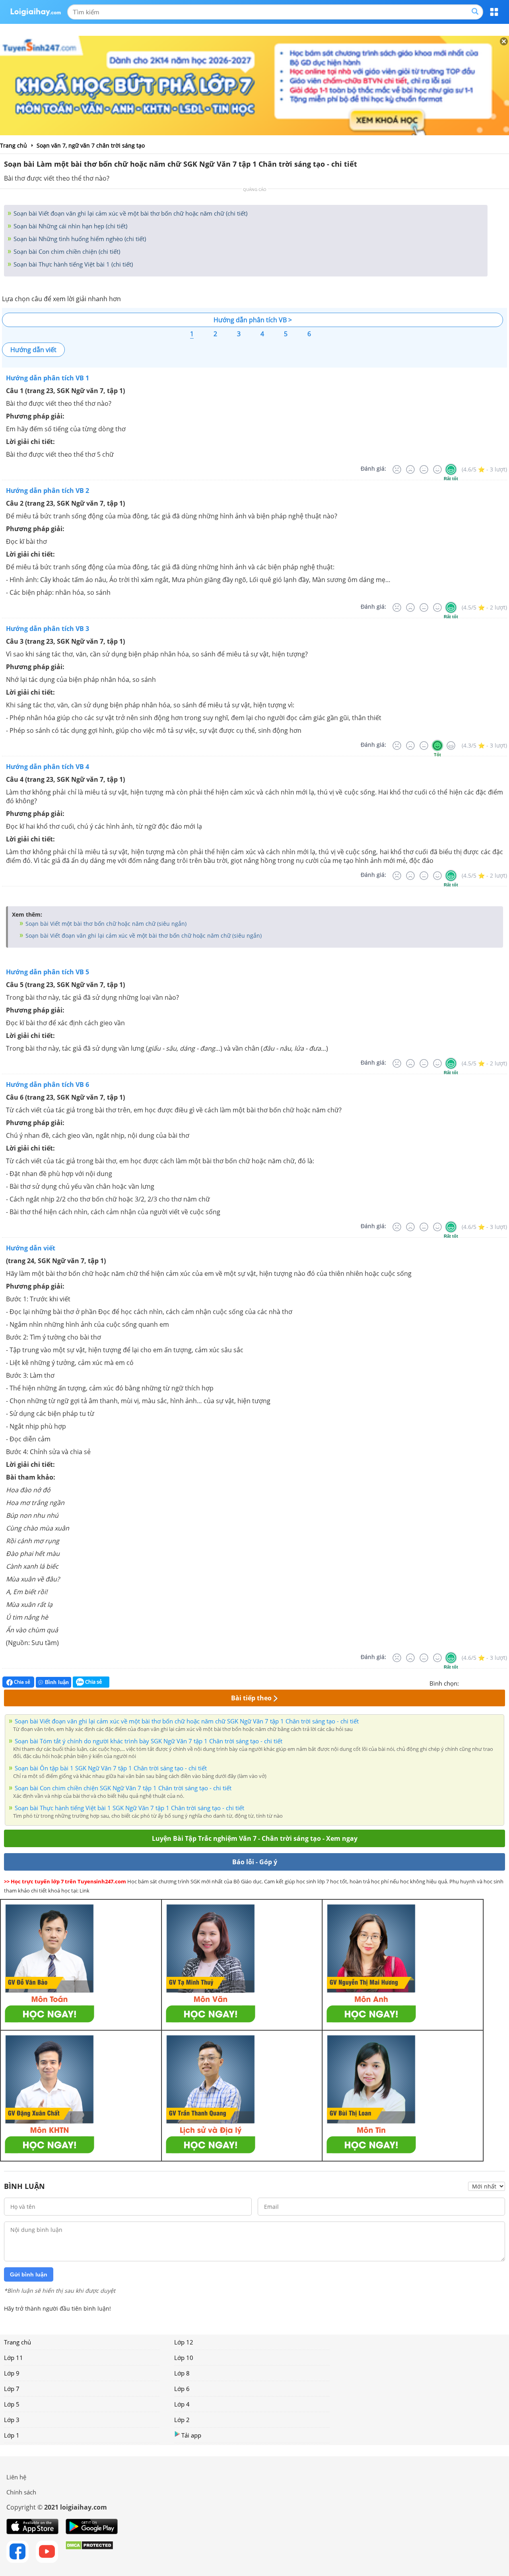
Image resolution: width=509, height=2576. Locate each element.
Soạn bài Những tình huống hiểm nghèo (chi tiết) (79, 239)
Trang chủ (17, 2342)
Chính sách (21, 2492)
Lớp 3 (12, 2420)
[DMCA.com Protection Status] (89, 2552)
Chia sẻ (21, 1682)
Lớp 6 (182, 2389)
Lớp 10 (184, 2358)
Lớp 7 (12, 2389)
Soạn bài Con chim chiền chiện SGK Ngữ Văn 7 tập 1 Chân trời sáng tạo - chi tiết (123, 1788)
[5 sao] (503, 1682)
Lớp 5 (12, 2404)
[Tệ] (410, 469)
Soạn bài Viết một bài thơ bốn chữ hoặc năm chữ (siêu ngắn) (105, 924)
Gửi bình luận (29, 2274)
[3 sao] (484, 1682)
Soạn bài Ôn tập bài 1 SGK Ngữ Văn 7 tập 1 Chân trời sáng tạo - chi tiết (111, 1768)
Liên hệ (16, 2477)
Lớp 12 (184, 2342)
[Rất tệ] (397, 469)
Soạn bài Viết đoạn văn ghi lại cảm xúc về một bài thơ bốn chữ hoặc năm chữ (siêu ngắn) (143, 936)
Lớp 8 (182, 2373)
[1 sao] (465, 1682)
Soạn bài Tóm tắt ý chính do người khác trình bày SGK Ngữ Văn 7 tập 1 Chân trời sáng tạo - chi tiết (149, 1741)
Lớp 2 (182, 2420)
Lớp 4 (182, 2404)
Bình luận (57, 1682)
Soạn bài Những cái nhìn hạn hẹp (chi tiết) (70, 226)
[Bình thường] (424, 469)
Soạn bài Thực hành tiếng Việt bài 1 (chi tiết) (72, 264)
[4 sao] (494, 1682)
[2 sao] (475, 1682)
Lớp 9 (12, 2373)
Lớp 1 (12, 2435)
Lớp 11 (14, 2358)
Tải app (191, 2435)
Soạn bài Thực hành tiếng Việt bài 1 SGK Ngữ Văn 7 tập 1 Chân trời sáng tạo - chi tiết (129, 1808)
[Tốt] (437, 469)
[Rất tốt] (451, 469)
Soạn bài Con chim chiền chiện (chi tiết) (66, 251)
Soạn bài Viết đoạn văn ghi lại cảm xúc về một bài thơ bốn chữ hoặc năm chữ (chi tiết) (130, 213)
